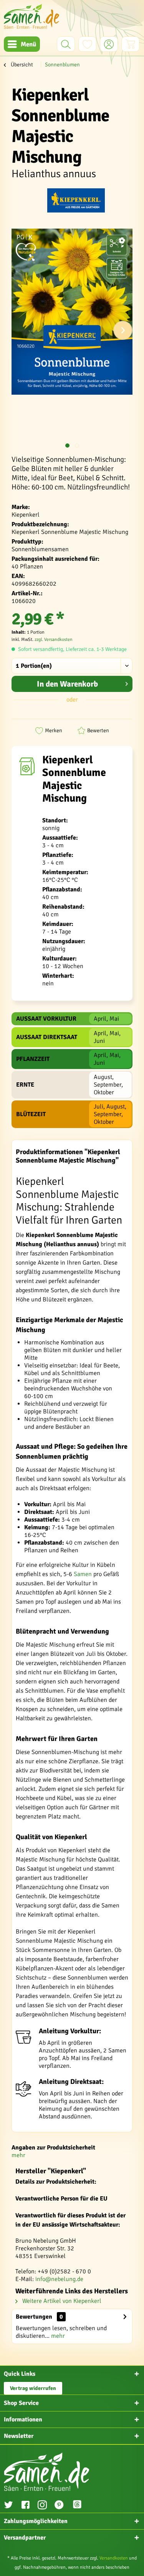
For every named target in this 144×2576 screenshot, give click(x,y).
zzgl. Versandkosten (54, 640)
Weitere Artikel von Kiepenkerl (61, 2301)
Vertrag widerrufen (33, 2388)
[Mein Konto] (109, 44)
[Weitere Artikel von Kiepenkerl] (76, 202)
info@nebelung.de (59, 2279)
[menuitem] (22, 44)
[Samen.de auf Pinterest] (59, 2506)
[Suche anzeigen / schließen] (66, 44)
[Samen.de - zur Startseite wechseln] (31, 16)
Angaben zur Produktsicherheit (53, 2148)
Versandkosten (114, 2558)
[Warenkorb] (130, 44)
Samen (83, 1574)
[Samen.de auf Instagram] (42, 2506)
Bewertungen (34, 2317)
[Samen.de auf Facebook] (25, 2506)
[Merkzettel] (87, 44)
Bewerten (98, 730)
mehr (18, 2155)
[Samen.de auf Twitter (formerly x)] (8, 2506)
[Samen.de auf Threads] (81, 2506)
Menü (28, 44)
